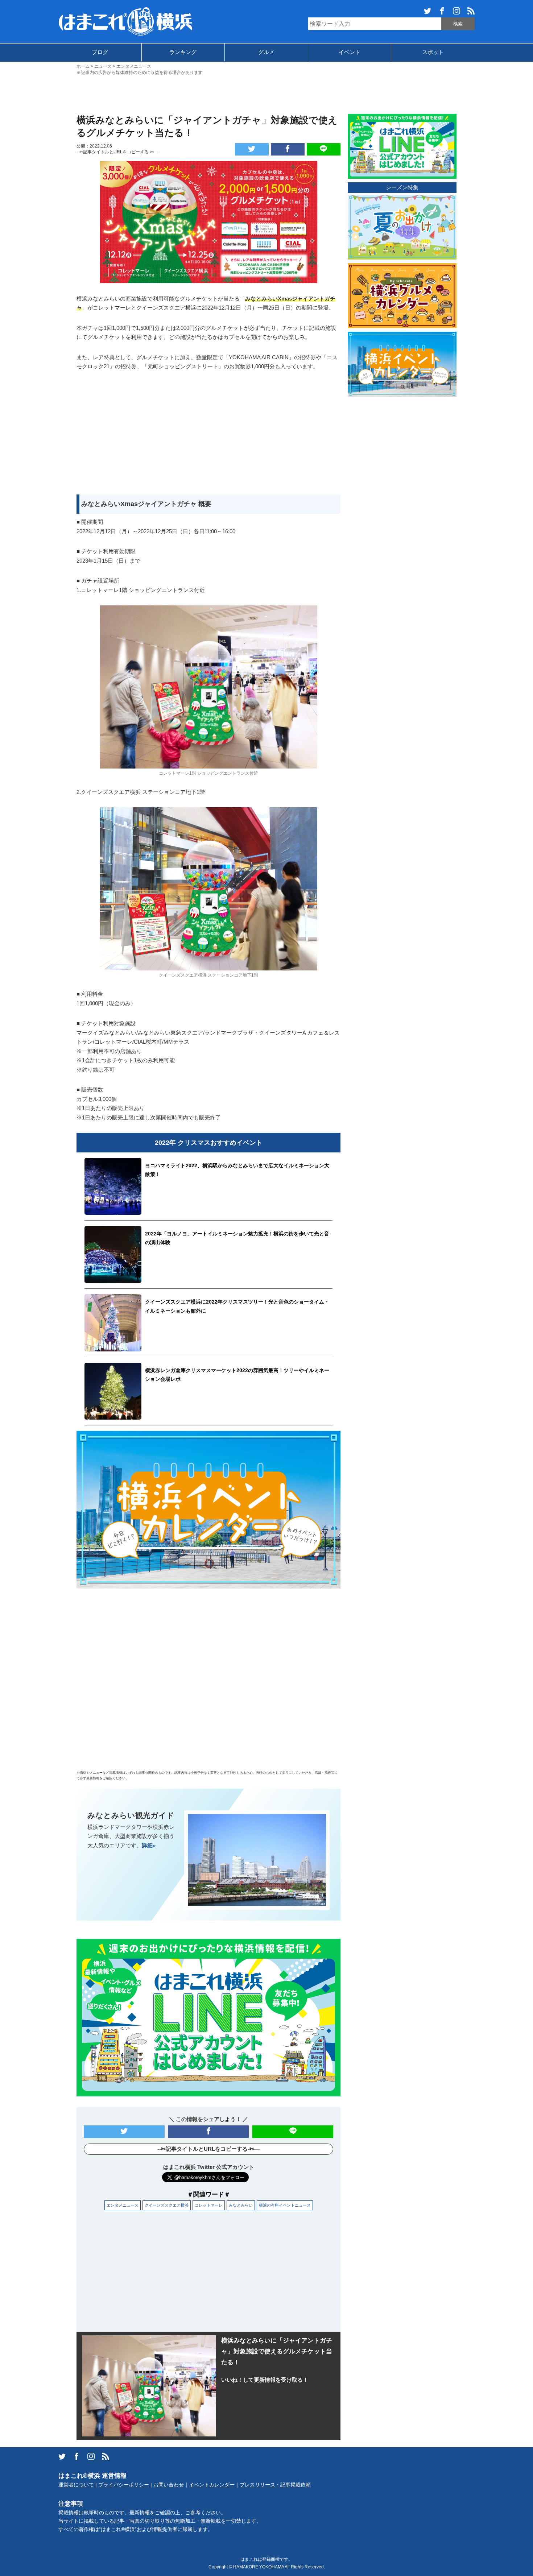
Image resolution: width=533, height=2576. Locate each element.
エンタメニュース (123, 2205)
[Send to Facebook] (288, 149)
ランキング (183, 52)
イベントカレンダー (212, 2485)
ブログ (100, 52)
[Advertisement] (266, 94)
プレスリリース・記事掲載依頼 (275, 2485)
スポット (433, 52)
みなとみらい (241, 2205)
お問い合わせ (169, 2485)
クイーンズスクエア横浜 (167, 2205)
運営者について (76, 2485)
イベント (350, 52)
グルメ (266, 52)
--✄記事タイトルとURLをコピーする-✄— (117, 152)
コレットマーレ (209, 2205)
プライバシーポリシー (124, 2485)
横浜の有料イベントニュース (285, 2205)
